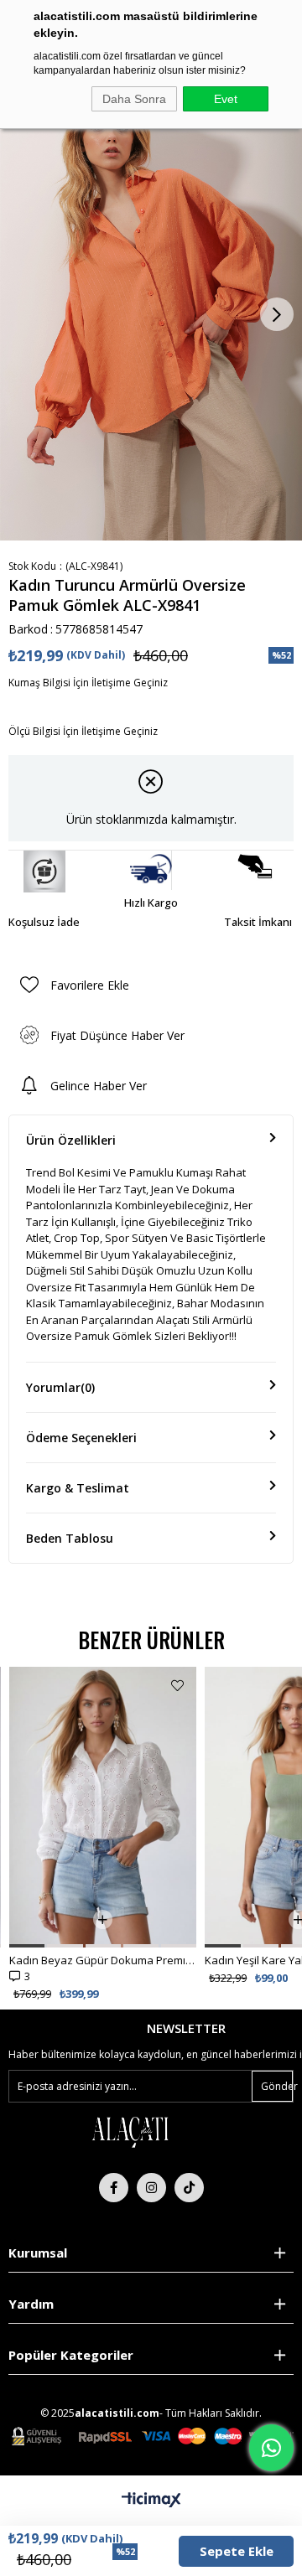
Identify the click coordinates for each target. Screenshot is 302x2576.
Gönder (277, 2086)
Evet (226, 99)
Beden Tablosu (70, 1538)
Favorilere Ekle (177, 1686)
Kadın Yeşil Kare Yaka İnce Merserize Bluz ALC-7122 (102, 1960)
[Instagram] (151, 2188)
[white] (130, 2131)
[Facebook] (114, 2188)
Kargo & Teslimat (78, 1488)
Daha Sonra (134, 99)
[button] (26, 1946)
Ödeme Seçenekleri (81, 1438)
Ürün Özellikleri (71, 1140)
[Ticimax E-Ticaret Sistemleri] (151, 2501)
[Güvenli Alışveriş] (153, 2436)
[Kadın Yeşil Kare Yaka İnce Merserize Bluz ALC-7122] (102, 1807)
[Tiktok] (189, 2188)
